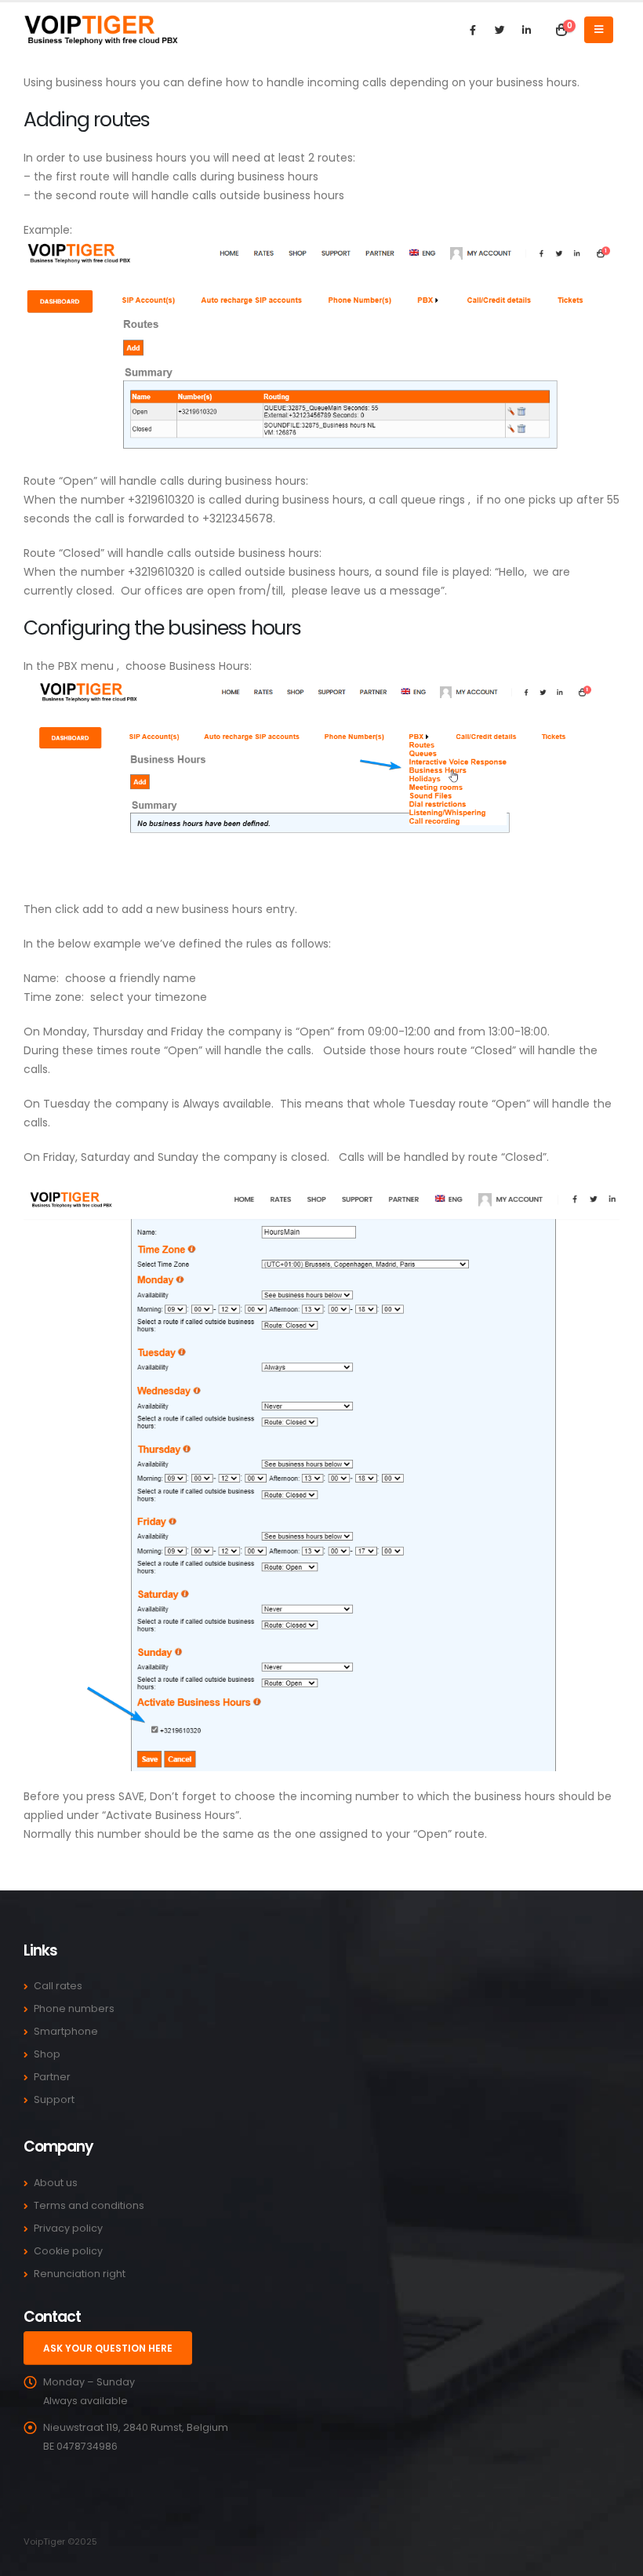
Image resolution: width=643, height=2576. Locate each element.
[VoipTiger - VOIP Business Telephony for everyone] (102, 29)
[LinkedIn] (526, 30)
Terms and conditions (89, 2205)
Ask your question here (108, 2348)
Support (54, 2099)
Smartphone (66, 2031)
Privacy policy (68, 2228)
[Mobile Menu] (599, 30)
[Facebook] (473, 30)
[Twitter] (500, 30)
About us (56, 2183)
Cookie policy (68, 2251)
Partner (52, 2077)
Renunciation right (80, 2274)
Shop (47, 2054)
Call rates (58, 1986)
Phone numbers (74, 2008)
